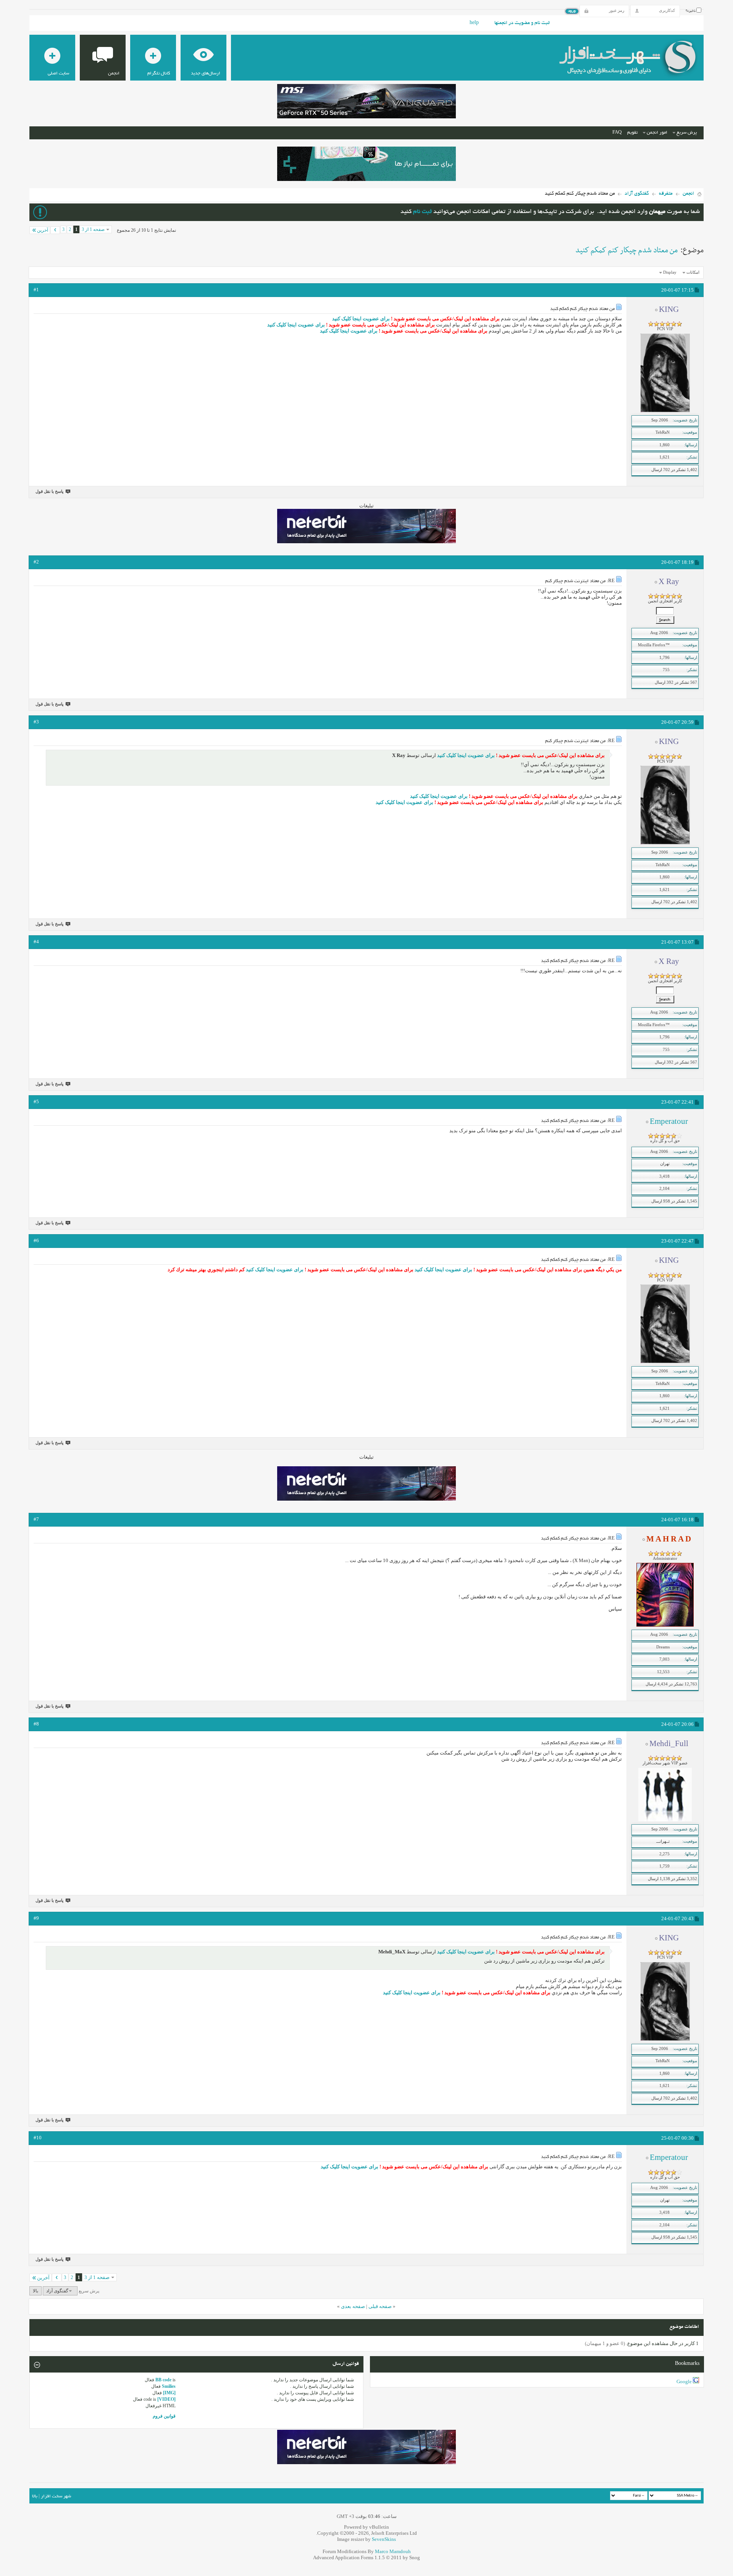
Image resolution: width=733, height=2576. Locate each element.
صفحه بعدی (353, 2306)
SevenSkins (384, 2539)
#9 (36, 1918)
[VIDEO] (166, 2399)
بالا (36, 2291)
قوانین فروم (164, 2416)
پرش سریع (687, 133)
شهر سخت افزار (56, 2496)
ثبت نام (422, 212)
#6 (36, 1240)
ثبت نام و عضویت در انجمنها (522, 23)
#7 (36, 1519)
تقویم (632, 133)
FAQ (617, 133)
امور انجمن (657, 133)
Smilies (169, 2386)
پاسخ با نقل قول (49, 491)
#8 (36, 1724)
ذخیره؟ (691, 11)
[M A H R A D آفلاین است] (665, 1625)
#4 (36, 942)
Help (474, 23)
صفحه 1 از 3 (93, 229)
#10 (38, 2138)
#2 (36, 562)
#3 (36, 722)
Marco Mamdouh (393, 2551)
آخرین (43, 230)
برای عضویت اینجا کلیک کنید (361, 319)
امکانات (693, 272)
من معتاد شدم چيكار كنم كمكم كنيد (626, 250)
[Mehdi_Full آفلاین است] (665, 1820)
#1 (36, 290)
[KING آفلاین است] (665, 411)
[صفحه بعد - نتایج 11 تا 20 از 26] (55, 230)
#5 (36, 1102)
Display (670, 272)
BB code (163, 2380)
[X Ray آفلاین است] (665, 623)
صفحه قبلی (380, 2306)
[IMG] (169, 2393)
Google (684, 2382)
